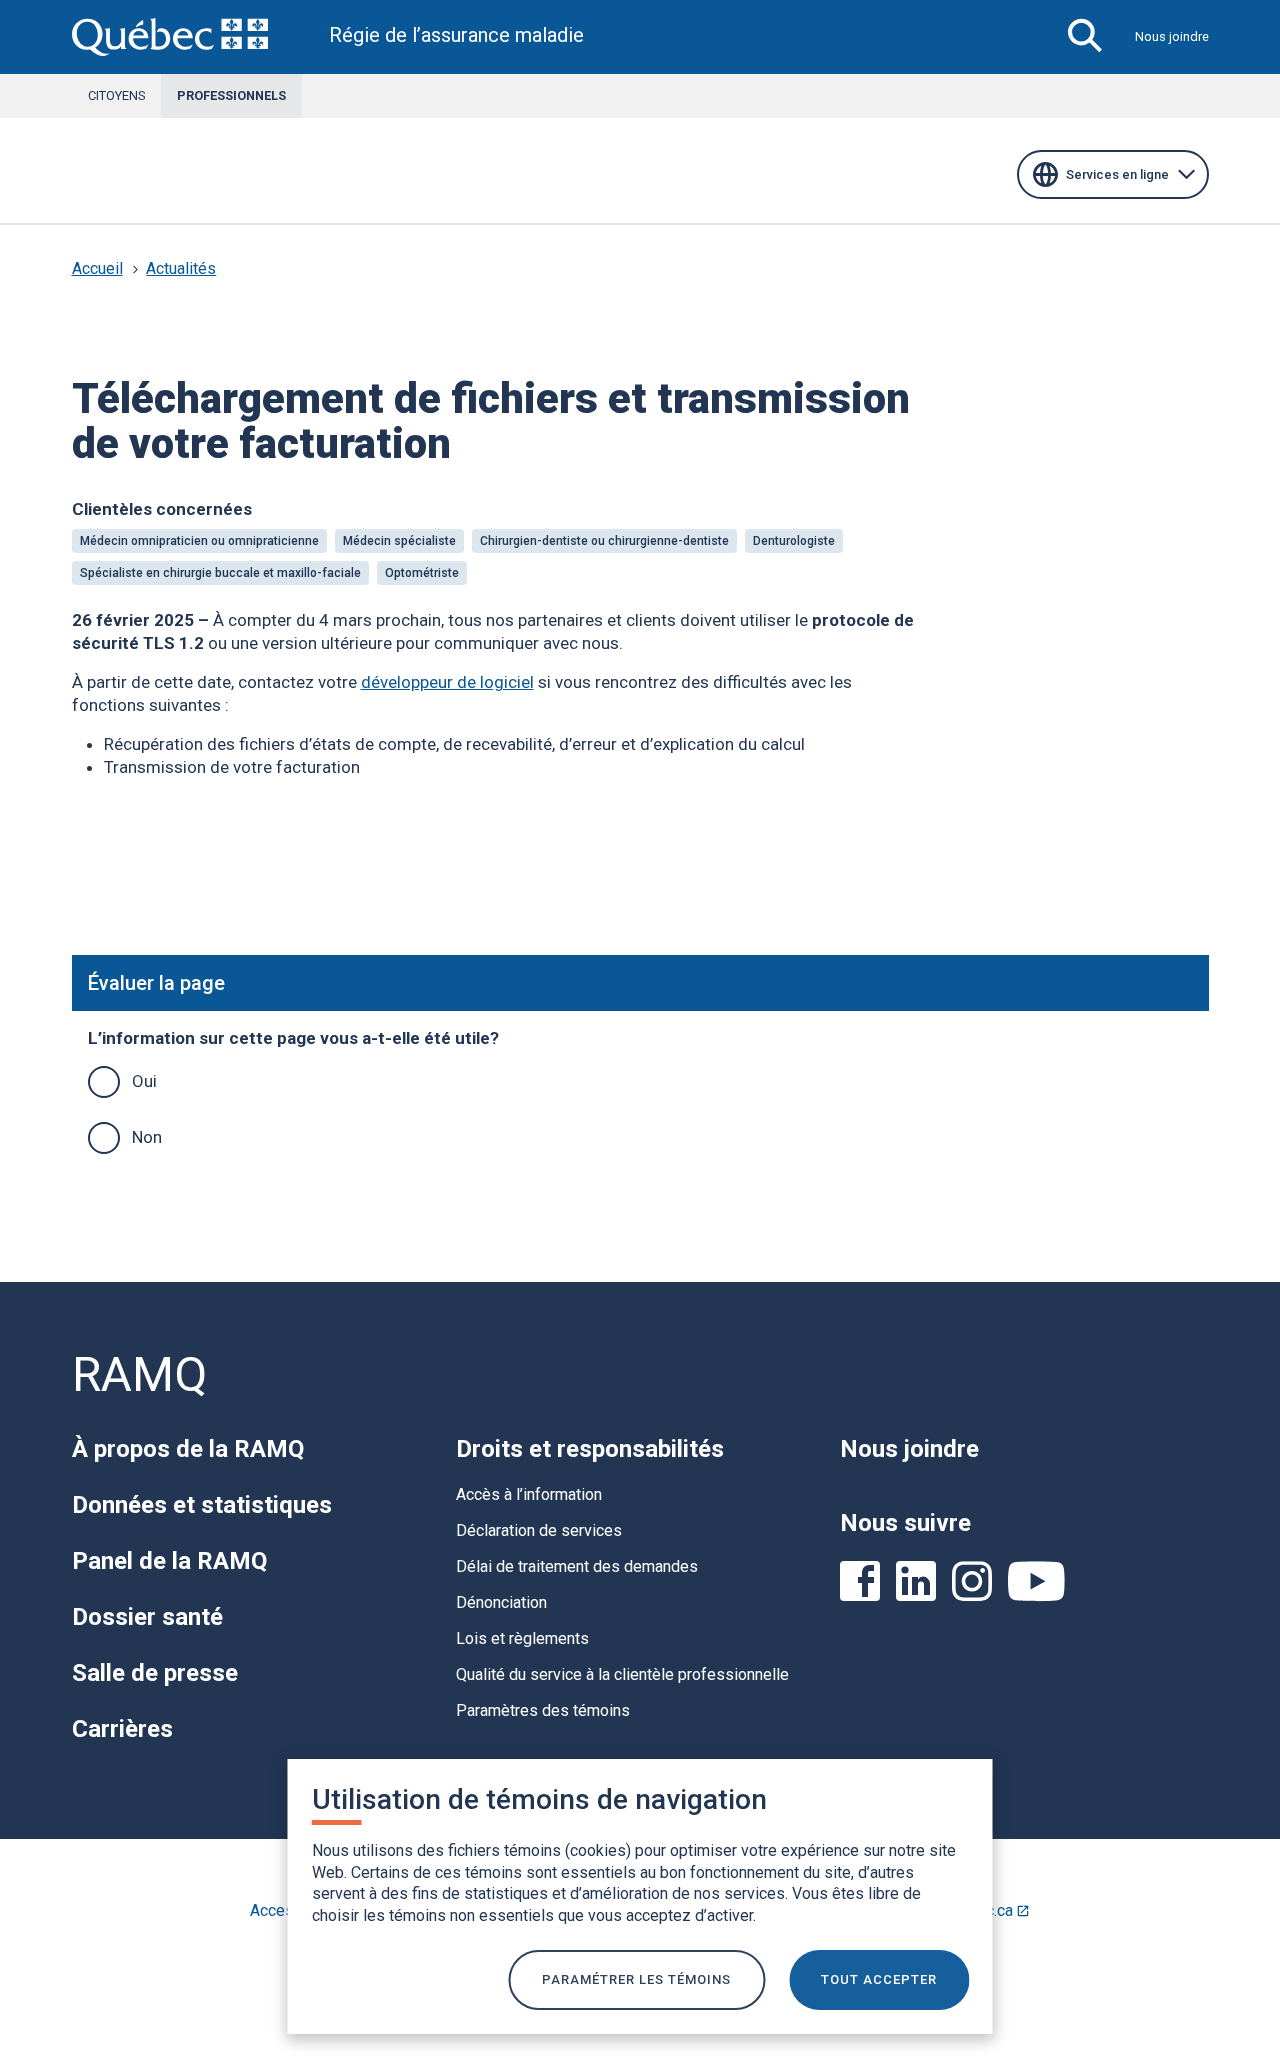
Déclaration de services (539, 1530)
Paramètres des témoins (543, 1710)
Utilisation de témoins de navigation (539, 1799)
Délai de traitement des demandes (577, 1566)
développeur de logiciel (447, 682)
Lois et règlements (522, 1638)
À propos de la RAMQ (188, 1449)
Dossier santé (147, 1617)
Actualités (181, 268)
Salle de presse (155, 1673)
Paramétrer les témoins (636, 1979)
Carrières (122, 1729)
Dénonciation (501, 1602)
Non (147, 1137)
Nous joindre (1172, 36)
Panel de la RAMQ (169, 1561)
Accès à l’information (529, 1494)
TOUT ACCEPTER (879, 1979)
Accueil (97, 268)
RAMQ (139, 1374)
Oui (144, 1081)
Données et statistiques (202, 1505)
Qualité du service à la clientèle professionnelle (622, 1674)
